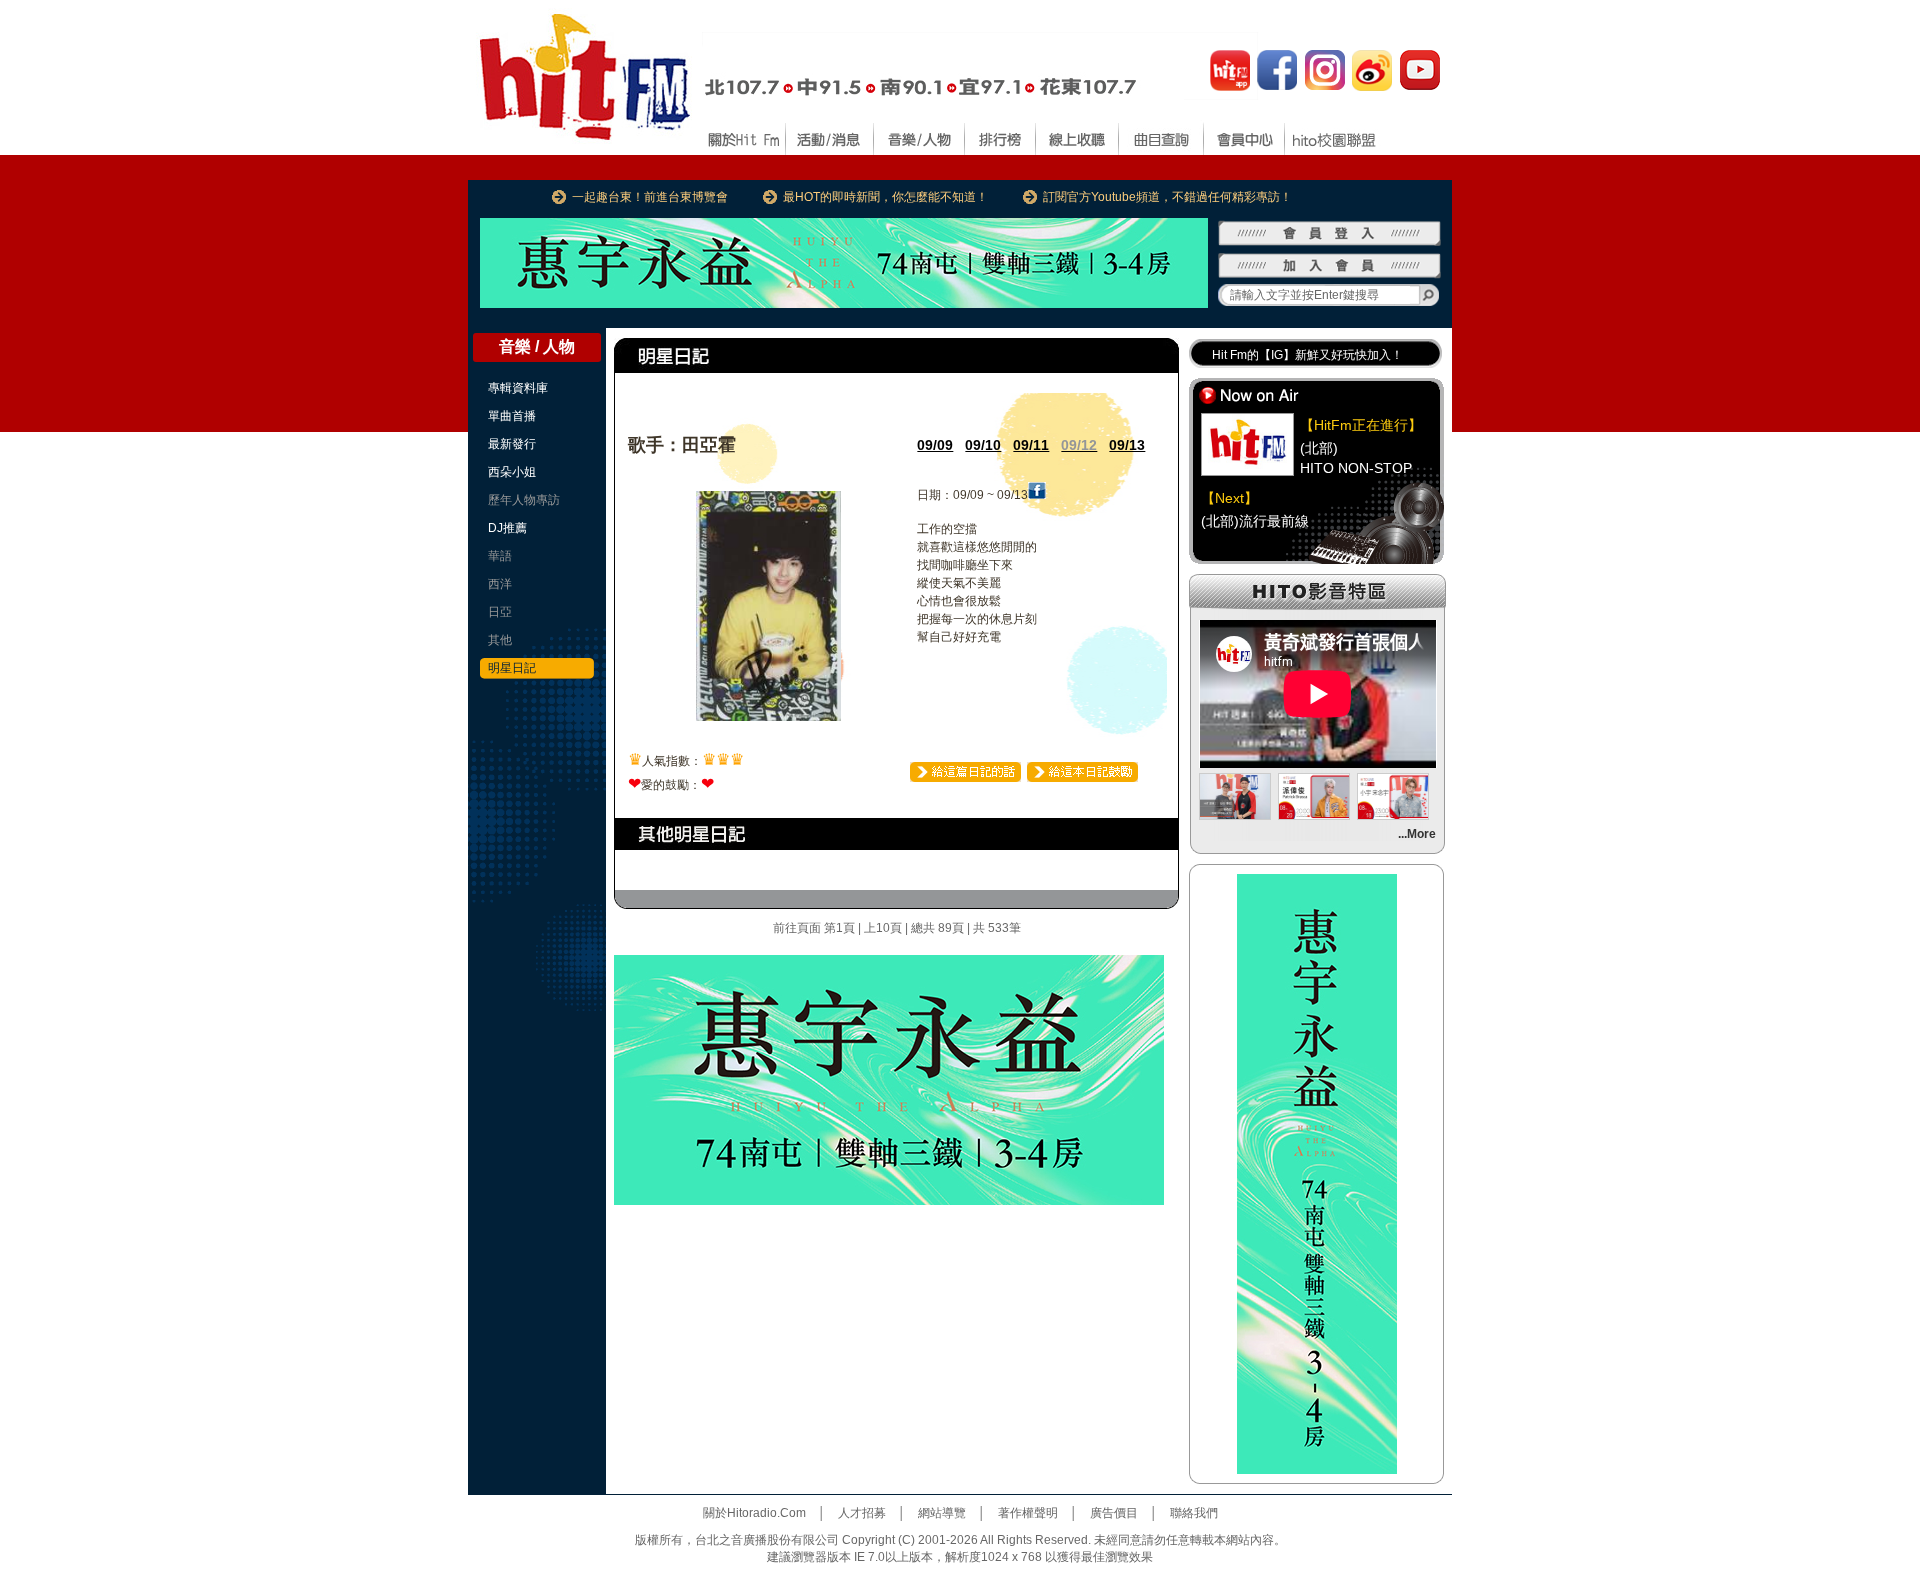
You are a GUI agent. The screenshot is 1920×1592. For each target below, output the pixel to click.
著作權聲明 (1028, 1513)
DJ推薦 (507, 528)
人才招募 (862, 1513)
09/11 (1031, 445)
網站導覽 (942, 1513)
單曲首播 (512, 416)
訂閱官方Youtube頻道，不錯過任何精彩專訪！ (1167, 197)
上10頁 (883, 928)
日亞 (500, 612)
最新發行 (512, 444)
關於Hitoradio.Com (754, 1513)
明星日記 (512, 668)
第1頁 (839, 928)
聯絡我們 (1194, 1513)
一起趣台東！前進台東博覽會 (650, 197)
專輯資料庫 (518, 388)
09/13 (1127, 445)
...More (1417, 834)
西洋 (500, 584)
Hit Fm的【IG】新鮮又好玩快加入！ (1307, 355)
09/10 (983, 445)
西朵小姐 (512, 472)
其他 (500, 640)
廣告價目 (1114, 1513)
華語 (500, 556)
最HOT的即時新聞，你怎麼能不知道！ (885, 197)
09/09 (935, 445)
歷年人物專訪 (524, 500)
